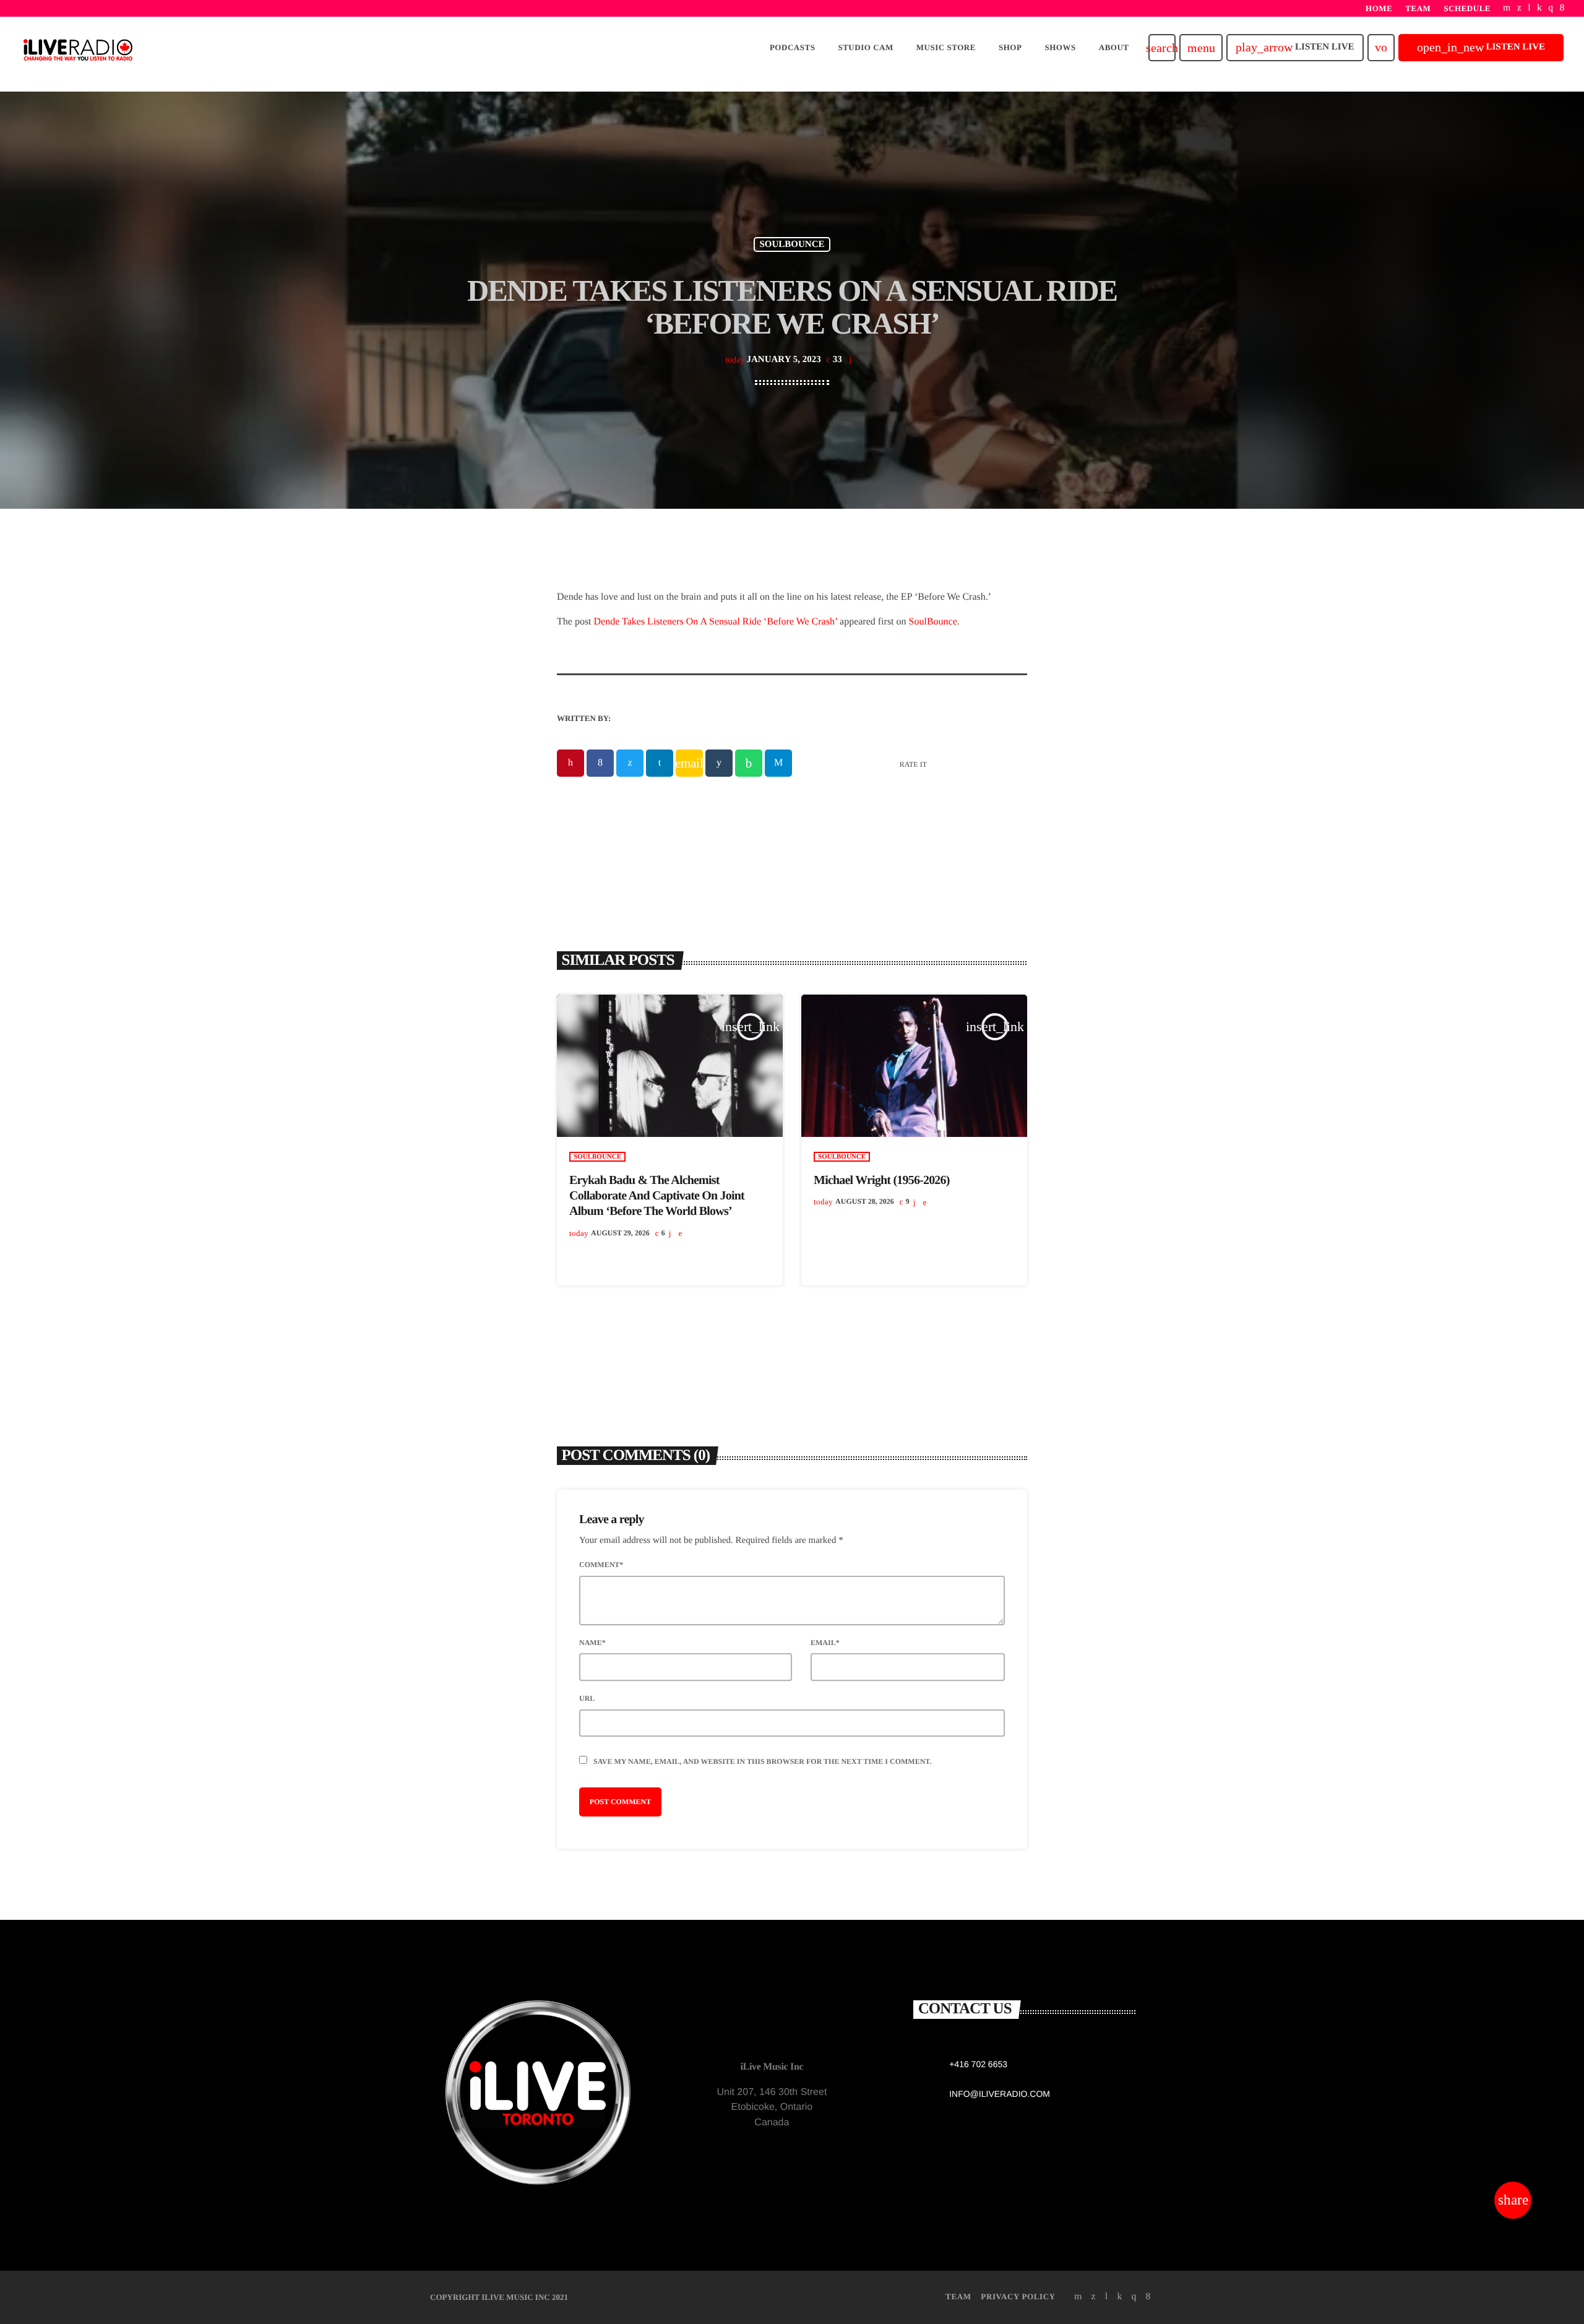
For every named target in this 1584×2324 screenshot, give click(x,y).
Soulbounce (792, 244)
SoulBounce (933, 622)
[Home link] (78, 48)
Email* (825, 1643)
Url (587, 1698)
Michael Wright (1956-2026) (882, 1180)
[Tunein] (1529, 8)
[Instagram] (1551, 8)
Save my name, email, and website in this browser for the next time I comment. (762, 1761)
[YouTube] (1507, 8)
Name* (592, 1643)
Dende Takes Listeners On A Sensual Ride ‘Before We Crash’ (716, 622)
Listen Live (1295, 47)
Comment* (601, 1565)
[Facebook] (1562, 8)
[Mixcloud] (1539, 8)
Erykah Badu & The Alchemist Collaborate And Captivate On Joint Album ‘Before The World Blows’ (657, 1196)
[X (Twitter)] (1519, 8)
